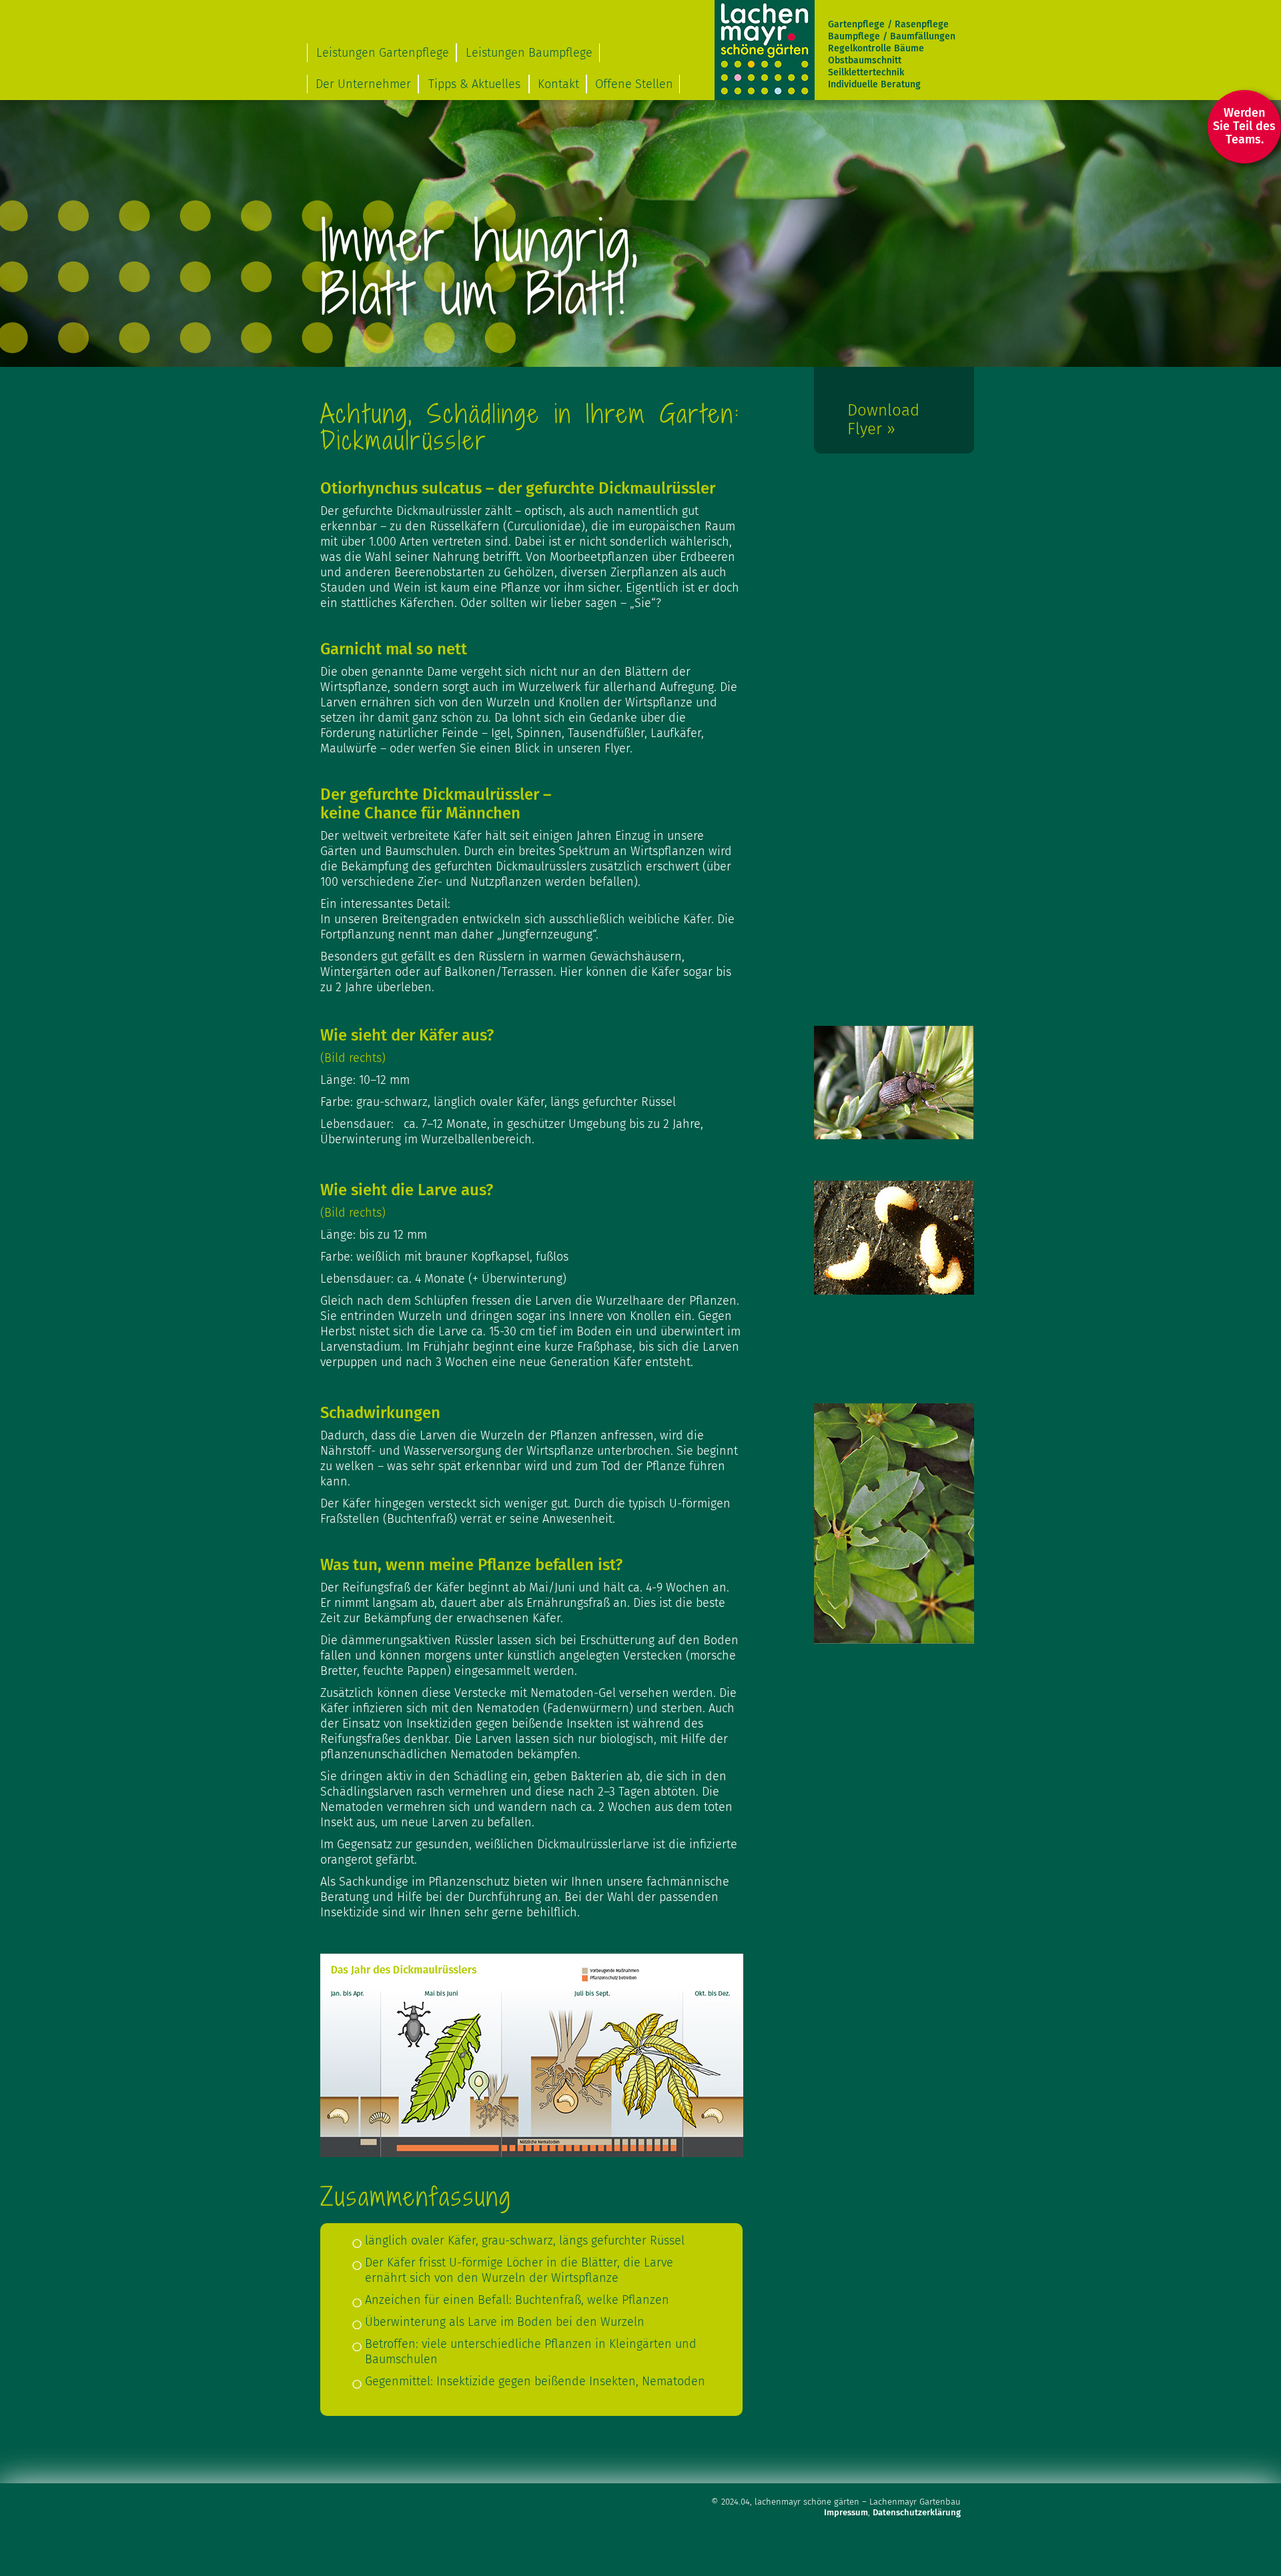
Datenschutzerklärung (917, 2512)
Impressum (846, 2512)
